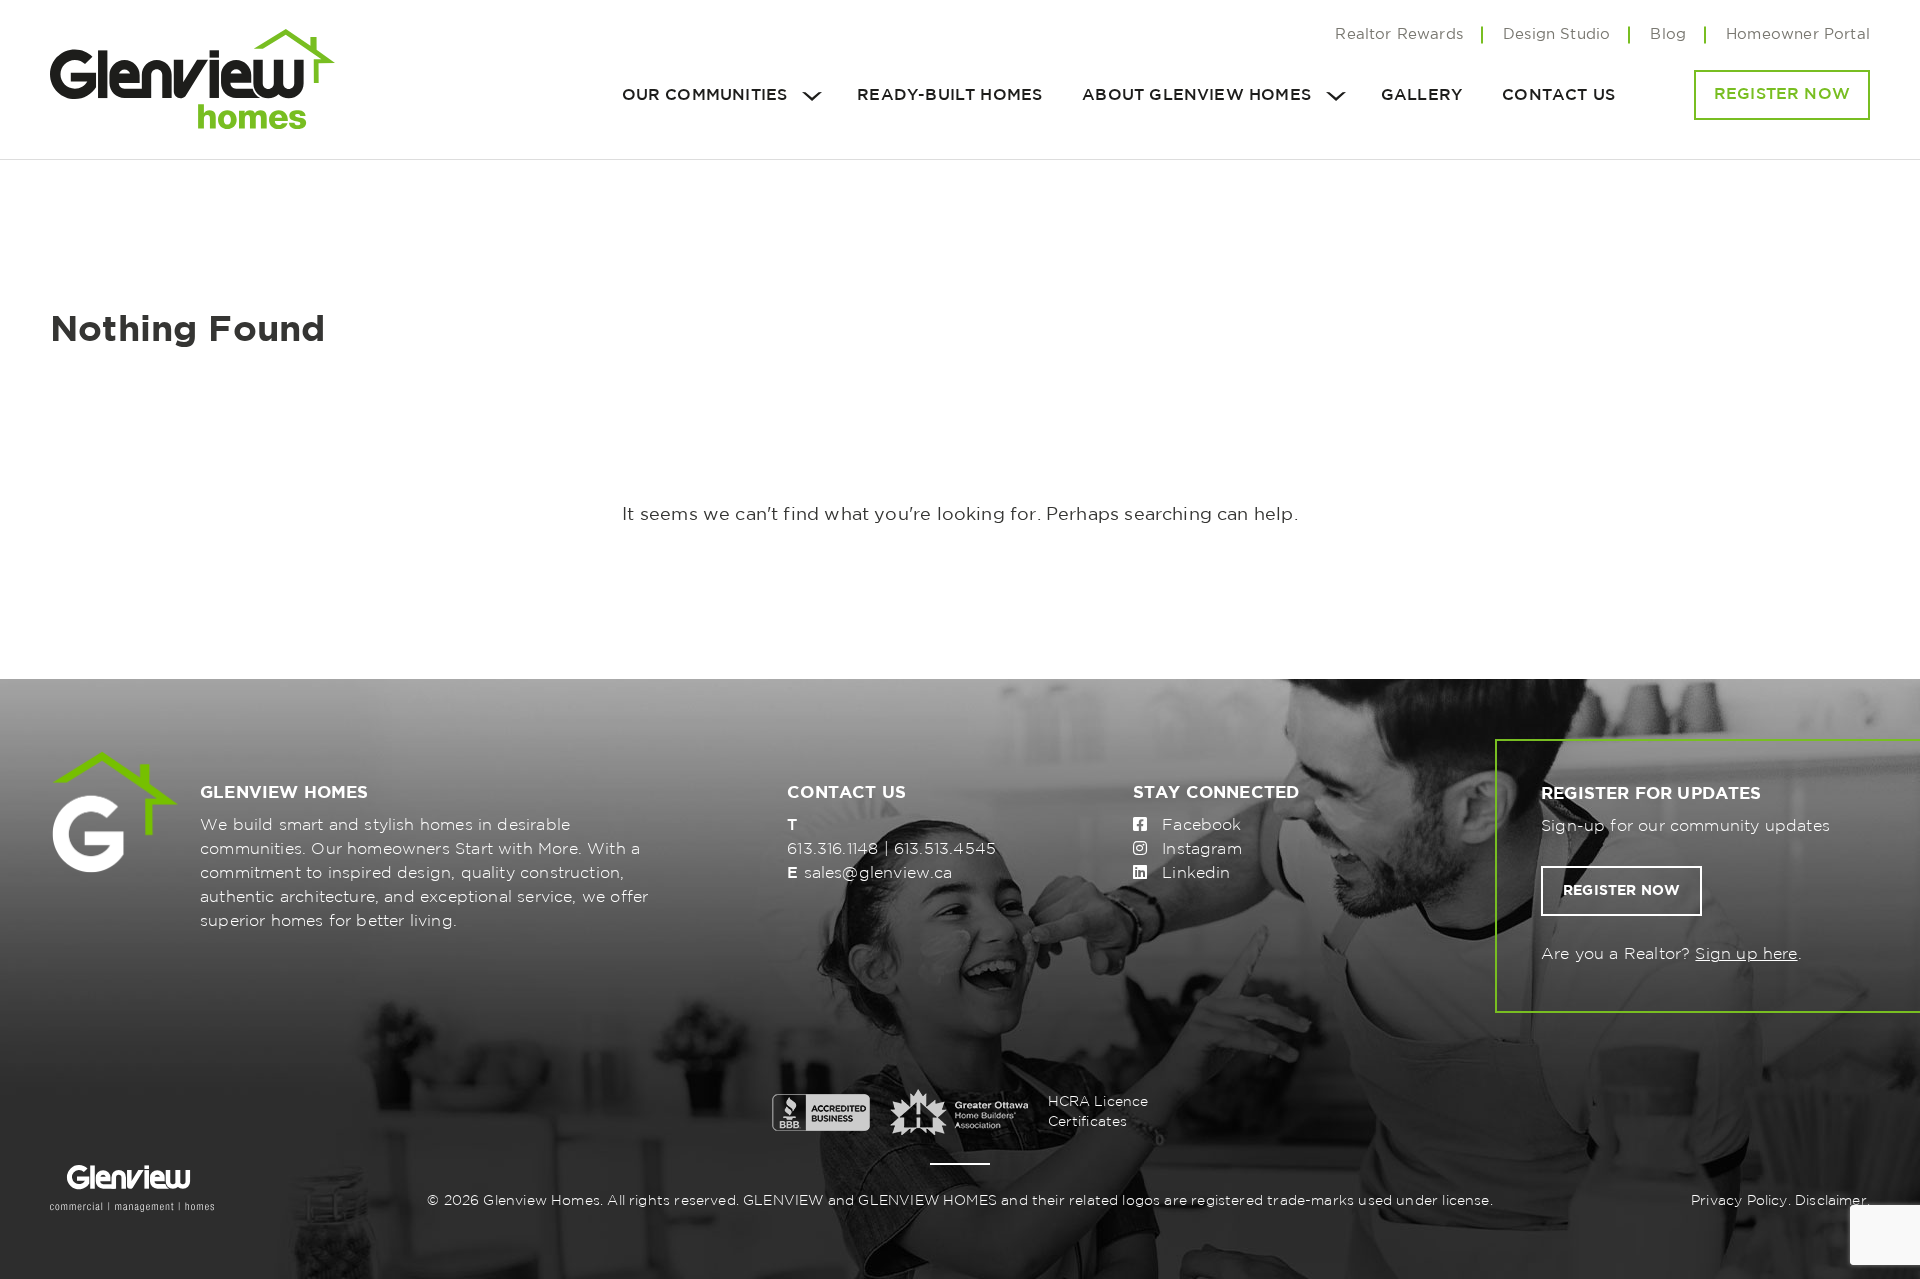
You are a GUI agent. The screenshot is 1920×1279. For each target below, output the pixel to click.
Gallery (1421, 95)
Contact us (1558, 95)
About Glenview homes (1196, 95)
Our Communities (705, 95)
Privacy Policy (1739, 1201)
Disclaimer (1831, 1201)
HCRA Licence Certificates (1098, 1112)
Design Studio (1556, 34)
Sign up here (1746, 954)
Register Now (1782, 94)
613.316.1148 (832, 849)
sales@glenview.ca (878, 873)
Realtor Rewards (1399, 34)
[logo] (192, 79)
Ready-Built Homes (949, 95)
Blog (1668, 34)
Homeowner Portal (1798, 34)
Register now (1621, 891)
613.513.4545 (945, 849)
